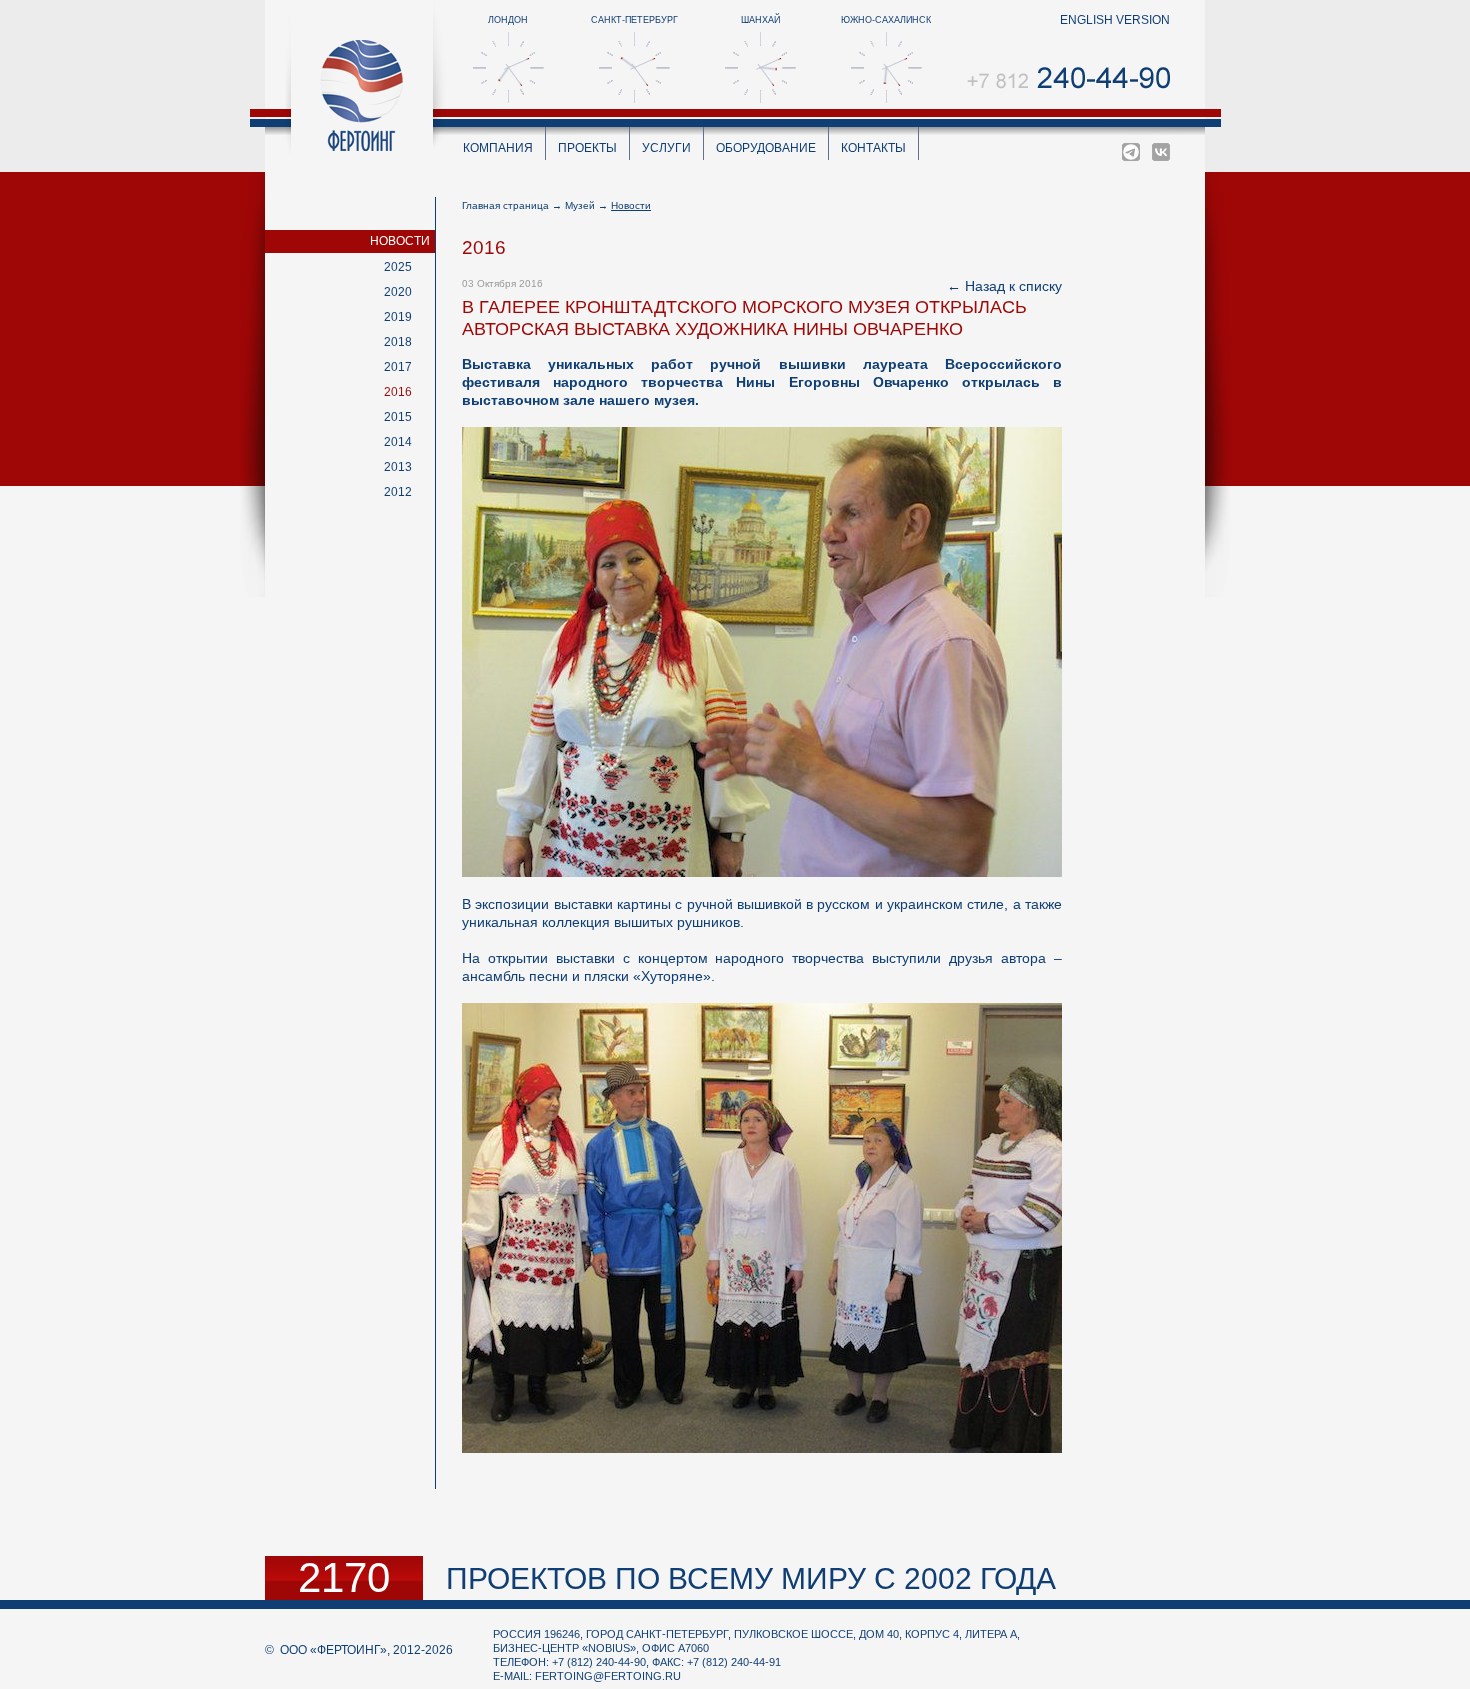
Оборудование (766, 148)
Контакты (873, 148)
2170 (344, 1578)
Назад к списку (1013, 286)
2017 (398, 367)
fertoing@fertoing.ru (608, 1676)
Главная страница (505, 205)
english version (1115, 20)
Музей (580, 205)
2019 (398, 317)
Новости (400, 241)
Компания (498, 148)
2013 (398, 467)
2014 (398, 442)
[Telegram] (1131, 152)
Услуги (666, 148)
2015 (398, 417)
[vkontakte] (1161, 152)
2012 (398, 492)
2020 (398, 292)
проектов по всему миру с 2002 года (751, 1578)
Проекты (587, 148)
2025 (398, 267)
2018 (398, 342)
